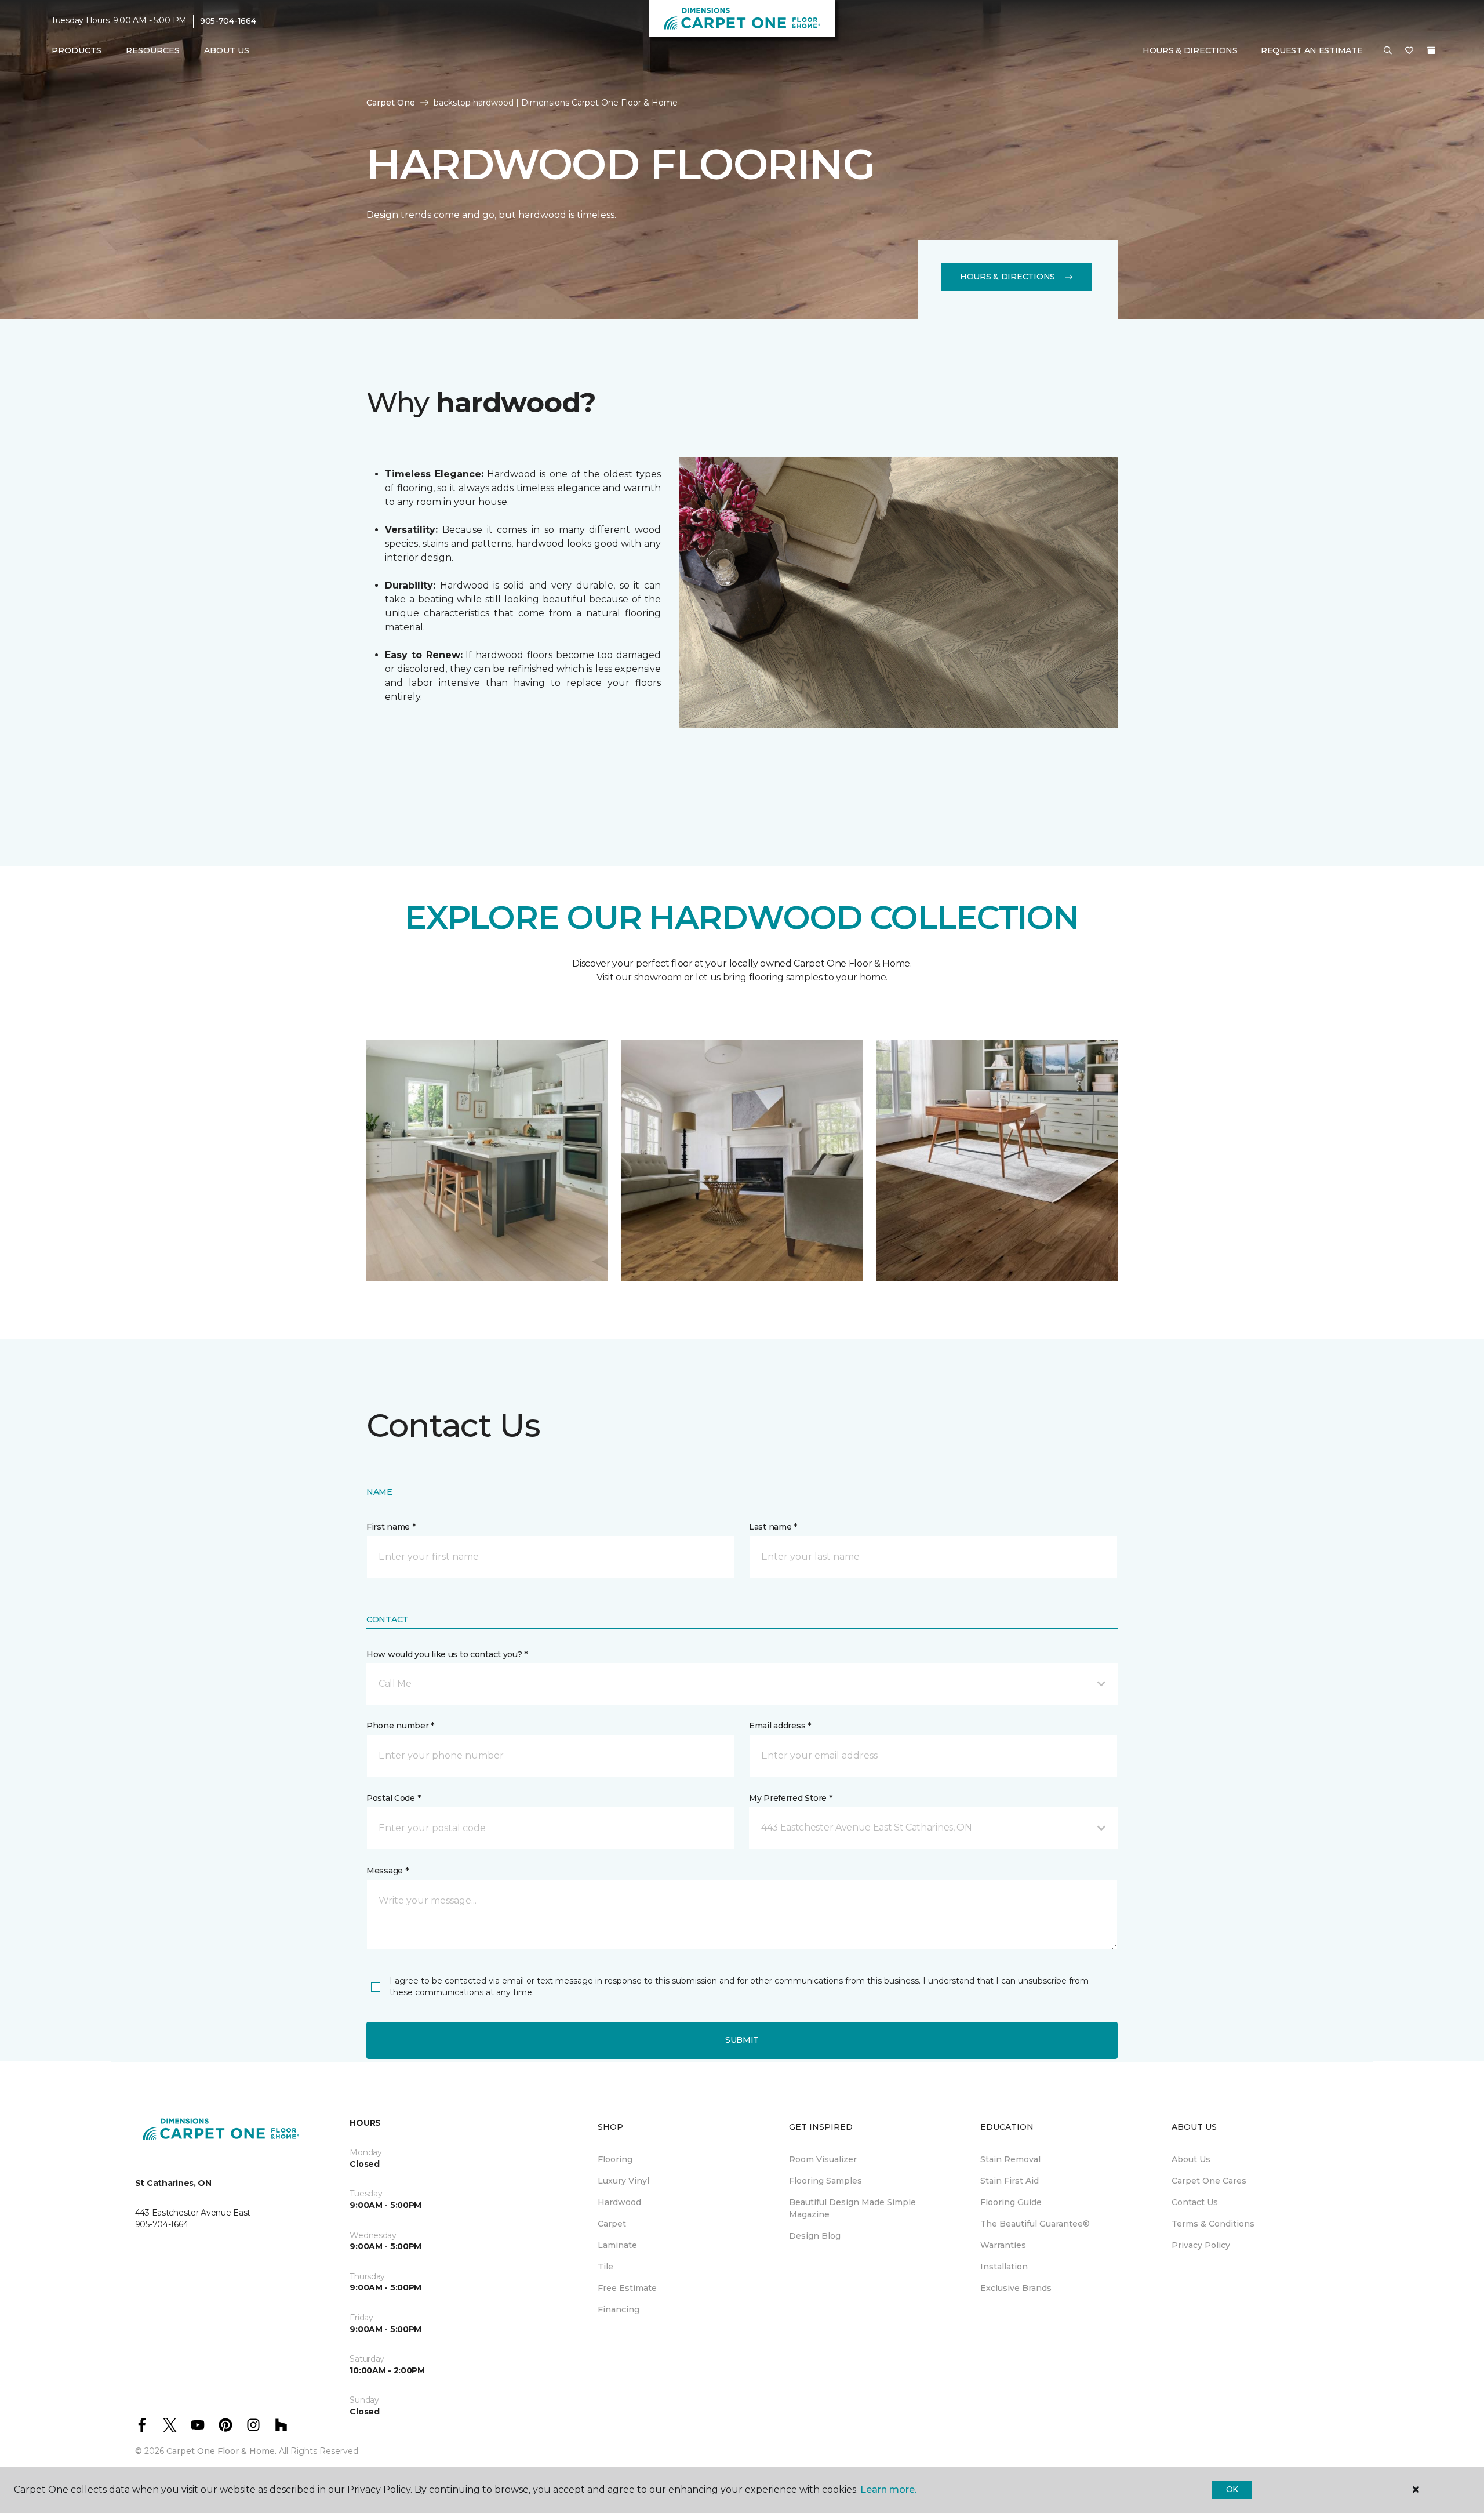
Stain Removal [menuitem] (1010, 2159)
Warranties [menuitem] (1003, 2245)
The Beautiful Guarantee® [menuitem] (1035, 2224)
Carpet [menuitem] (612, 2224)
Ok (1232, 2489)
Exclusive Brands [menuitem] (1016, 2288)
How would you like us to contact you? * (447, 1654)
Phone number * (400, 1726)
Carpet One (391, 103)
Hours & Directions (1190, 50)
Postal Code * (393, 1798)
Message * (387, 1871)
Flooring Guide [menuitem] (1011, 2202)
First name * (391, 1527)
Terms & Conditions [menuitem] (1213, 2224)
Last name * (773, 1527)
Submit (742, 2040)
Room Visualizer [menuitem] (823, 2159)
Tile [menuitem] (605, 2267)
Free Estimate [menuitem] (627, 2288)
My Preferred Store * (790, 1798)
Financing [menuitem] (619, 2309)
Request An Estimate (1312, 50)
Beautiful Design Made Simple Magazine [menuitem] (852, 2208)
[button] (1388, 51)
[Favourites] (1409, 51)
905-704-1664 (228, 21)
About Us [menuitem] (1191, 2159)
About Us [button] (227, 50)
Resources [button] (153, 50)
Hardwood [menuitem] (619, 2202)
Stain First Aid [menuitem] (1010, 2181)
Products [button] (77, 50)
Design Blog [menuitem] (815, 2236)
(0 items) (1431, 50)
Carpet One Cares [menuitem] (1209, 2181)
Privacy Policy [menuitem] (1201, 2245)
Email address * (780, 1726)
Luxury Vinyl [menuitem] (623, 2181)
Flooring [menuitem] (615, 2159)
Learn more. (888, 2490)
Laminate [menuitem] (617, 2245)
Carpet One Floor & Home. (221, 2451)
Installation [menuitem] (1004, 2267)
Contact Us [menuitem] (1195, 2202)
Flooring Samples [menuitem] (825, 2181)
